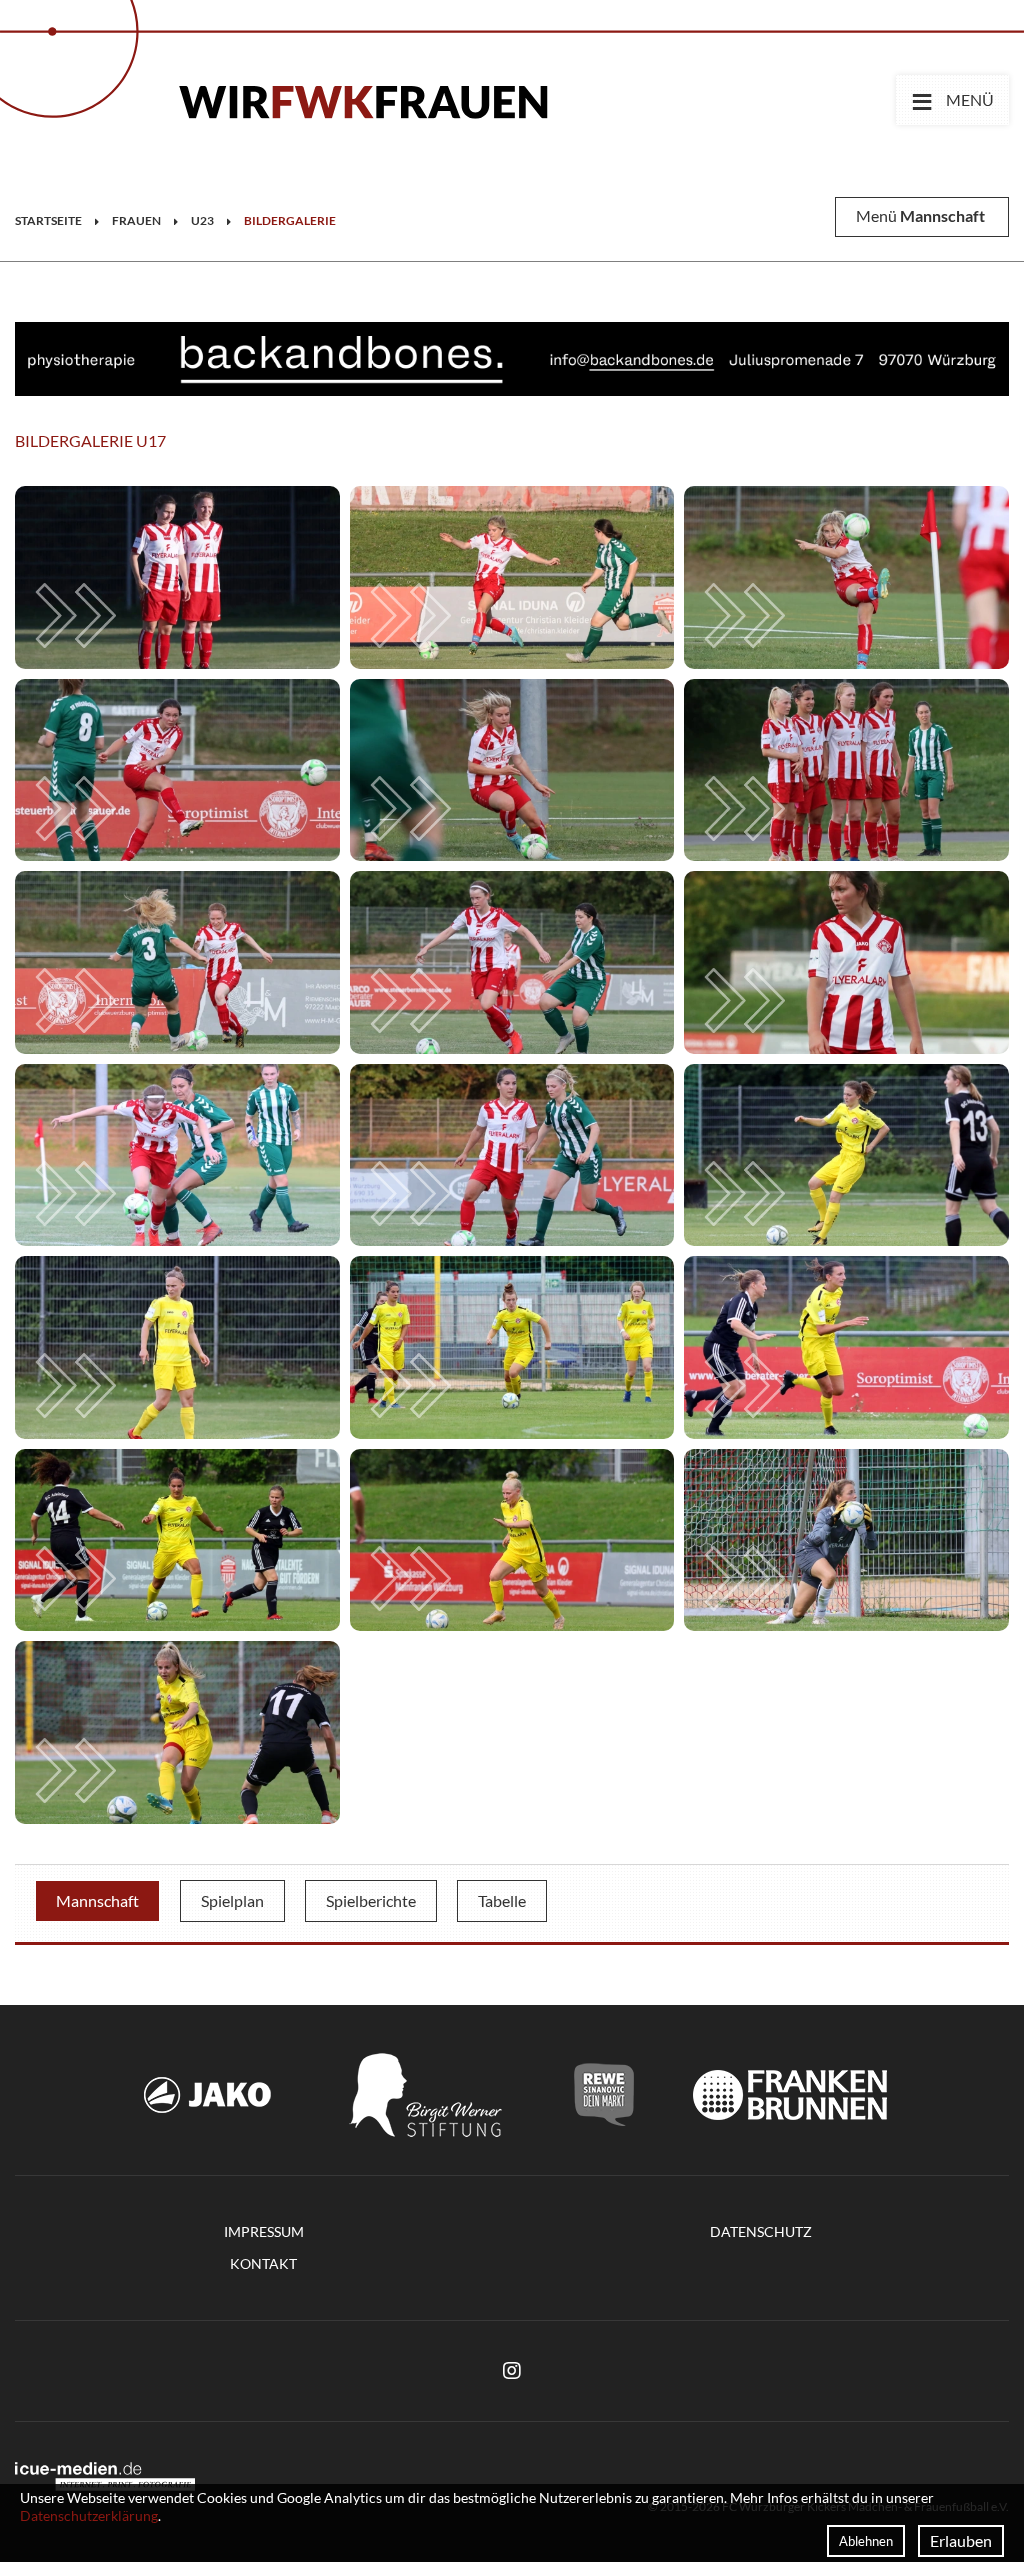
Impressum (264, 2231)
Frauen (136, 220)
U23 (202, 220)
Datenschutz (761, 2231)
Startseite (48, 220)
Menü (952, 99)
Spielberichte (371, 1900)
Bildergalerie (290, 220)
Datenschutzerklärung (89, 2515)
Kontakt (263, 2263)
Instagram (512, 2371)
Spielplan (232, 1900)
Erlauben (961, 2540)
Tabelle (502, 1900)
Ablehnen (866, 2541)
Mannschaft (97, 1900)
